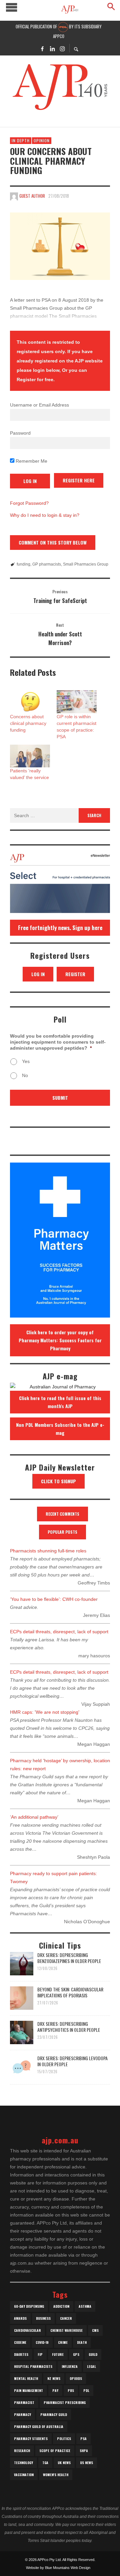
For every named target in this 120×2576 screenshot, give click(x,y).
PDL (86, 2390)
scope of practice (55, 2451)
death (82, 2342)
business (43, 2318)
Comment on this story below (53, 542)
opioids (76, 2378)
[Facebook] (42, 48)
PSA (83, 2439)
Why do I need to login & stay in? (45, 515)
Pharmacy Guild (54, 2414)
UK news (64, 2463)
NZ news (54, 2378)
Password (20, 433)
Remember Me (31, 461)
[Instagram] (62, 48)
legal (91, 2366)
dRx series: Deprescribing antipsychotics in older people (69, 2027)
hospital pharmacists (33, 2366)
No (25, 1075)
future (58, 2354)
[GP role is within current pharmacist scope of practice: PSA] (77, 702)
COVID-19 (42, 2342)
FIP (40, 2354)
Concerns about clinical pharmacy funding (28, 723)
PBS (71, 2390)
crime (63, 2342)
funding (23, 564)
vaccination (24, 2475)
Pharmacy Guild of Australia (39, 2427)
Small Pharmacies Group (86, 564)
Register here (79, 480)
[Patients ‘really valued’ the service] (30, 756)
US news (86, 2463)
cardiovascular (27, 2330)
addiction (61, 2306)
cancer (66, 2318)
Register (75, 974)
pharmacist (24, 2402)
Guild (93, 2354)
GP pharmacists (47, 564)
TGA (45, 2463)
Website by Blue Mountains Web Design (58, 2568)
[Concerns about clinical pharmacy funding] (30, 702)
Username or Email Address (39, 405)
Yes (26, 1061)
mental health (26, 2378)
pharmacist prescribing (65, 2402)
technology (23, 2463)
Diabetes (21, 2354)
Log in (38, 974)
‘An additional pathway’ (34, 1817)
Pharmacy (22, 2414)
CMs (95, 2330)
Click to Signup (58, 1481)
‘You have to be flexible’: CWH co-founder (54, 1599)
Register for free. (36, 380)
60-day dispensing (29, 2306)
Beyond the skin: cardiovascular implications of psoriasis (70, 1992)
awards (20, 2318)
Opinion (42, 140)
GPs (76, 2354)
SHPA (84, 2451)
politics (64, 2439)
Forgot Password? (29, 503)
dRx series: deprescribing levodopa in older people (72, 2061)
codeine (20, 2342)
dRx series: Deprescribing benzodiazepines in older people (69, 1958)
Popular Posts (62, 1532)
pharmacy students (31, 2439)
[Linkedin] (52, 48)
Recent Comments (62, 1514)
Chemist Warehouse (66, 2330)
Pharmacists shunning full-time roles (48, 1551)
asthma (85, 2306)
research (22, 2451)
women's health (56, 2475)
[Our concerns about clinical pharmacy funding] (60, 246)
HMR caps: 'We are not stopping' (45, 1712)
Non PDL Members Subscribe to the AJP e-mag (60, 1429)
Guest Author (32, 196)
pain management (28, 2390)
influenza (70, 2366)
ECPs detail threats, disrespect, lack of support (59, 1632)
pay (55, 2390)
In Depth (21, 140)
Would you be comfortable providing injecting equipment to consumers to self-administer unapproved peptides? (58, 1042)
